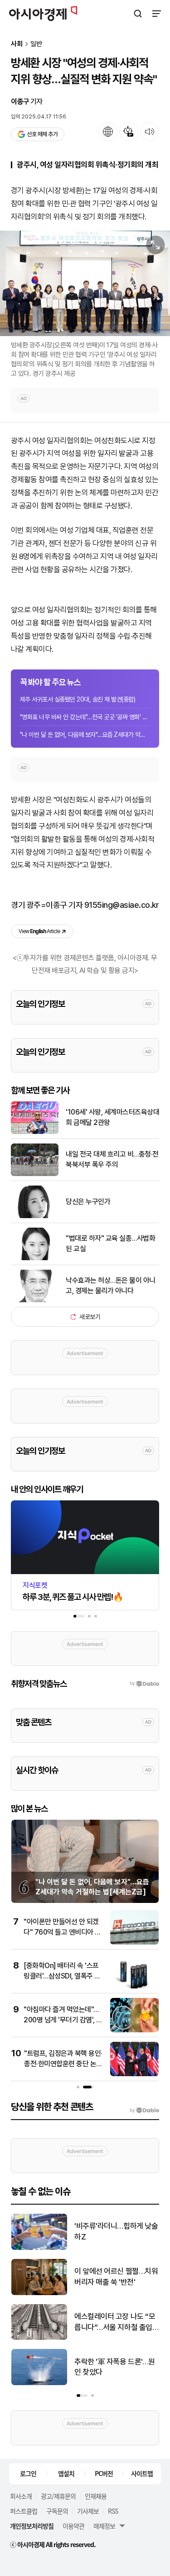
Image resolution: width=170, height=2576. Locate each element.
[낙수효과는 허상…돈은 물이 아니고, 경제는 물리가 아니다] (35, 1300)
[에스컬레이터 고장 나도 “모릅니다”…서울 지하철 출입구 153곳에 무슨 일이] (39, 2338)
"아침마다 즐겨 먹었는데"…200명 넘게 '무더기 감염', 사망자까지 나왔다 (63, 2020)
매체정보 (104, 2526)
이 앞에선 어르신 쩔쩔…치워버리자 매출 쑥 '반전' (116, 2277)
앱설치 (66, 2473)
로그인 (28, 2473)
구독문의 (57, 2511)
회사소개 (21, 2496)
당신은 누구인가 (88, 1202)
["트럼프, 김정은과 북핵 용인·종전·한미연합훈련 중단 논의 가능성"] (134, 2074)
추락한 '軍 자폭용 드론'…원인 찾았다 (115, 2367)
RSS (113, 2511)
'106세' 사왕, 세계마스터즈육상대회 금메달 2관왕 (112, 1117)
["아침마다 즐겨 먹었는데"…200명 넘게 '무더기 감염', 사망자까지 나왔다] (134, 2030)
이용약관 (73, 2526)
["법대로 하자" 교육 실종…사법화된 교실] (35, 1258)
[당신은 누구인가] (35, 1216)
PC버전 (104, 2473)
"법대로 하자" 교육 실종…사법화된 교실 (110, 1243)
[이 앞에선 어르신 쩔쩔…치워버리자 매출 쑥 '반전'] (39, 2293)
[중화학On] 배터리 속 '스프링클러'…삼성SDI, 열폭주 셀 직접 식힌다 (62, 1976)
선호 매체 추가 (42, 134)
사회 (17, 44)
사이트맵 (142, 2473)
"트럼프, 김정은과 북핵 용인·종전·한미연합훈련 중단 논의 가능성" (63, 2064)
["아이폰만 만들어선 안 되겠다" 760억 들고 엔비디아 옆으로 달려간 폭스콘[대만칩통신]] (134, 1943)
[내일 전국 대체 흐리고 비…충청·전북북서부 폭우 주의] (35, 1174)
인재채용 (96, 2496)
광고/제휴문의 (58, 2496)
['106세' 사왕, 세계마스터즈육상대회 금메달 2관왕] (35, 1132)
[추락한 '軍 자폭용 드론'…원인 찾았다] (39, 2383)
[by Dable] (144, 2111)
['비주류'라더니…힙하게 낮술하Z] (39, 2248)
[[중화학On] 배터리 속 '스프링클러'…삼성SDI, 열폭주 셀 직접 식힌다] (134, 1986)
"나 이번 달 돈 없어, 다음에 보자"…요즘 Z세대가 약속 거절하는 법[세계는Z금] (85, 735)
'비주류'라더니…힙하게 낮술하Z (116, 2231)
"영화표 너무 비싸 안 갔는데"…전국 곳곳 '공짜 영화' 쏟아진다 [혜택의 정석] (85, 717)
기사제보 (88, 2511)
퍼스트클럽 (24, 2511)
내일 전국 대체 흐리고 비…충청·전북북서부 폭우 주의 (112, 1159)
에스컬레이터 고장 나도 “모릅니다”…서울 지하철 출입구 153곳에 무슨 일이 (115, 2322)
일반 (36, 44)
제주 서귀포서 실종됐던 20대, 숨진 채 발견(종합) (78, 699)
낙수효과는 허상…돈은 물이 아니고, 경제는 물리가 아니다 (111, 1285)
